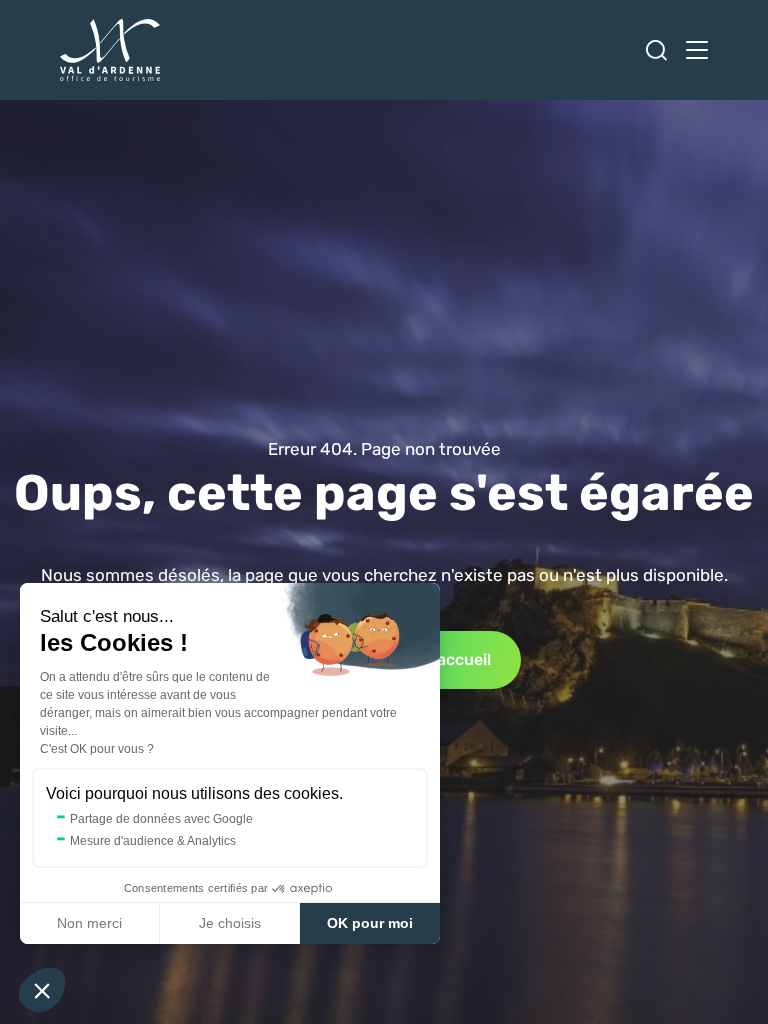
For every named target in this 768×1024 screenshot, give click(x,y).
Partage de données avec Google (161, 819)
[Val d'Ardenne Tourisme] (110, 50)
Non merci (89, 923)
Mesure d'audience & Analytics (153, 841)
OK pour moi (370, 923)
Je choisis (230, 923)
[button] (42, 990)
